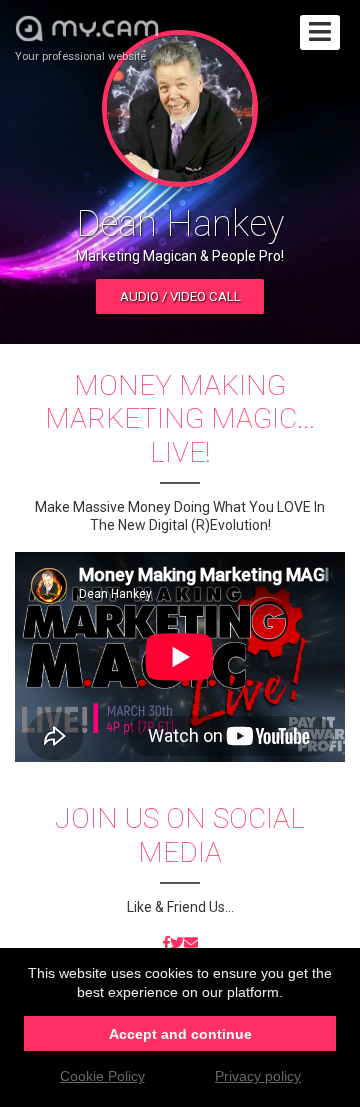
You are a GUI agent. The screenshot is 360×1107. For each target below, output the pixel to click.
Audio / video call (180, 296)
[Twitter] (177, 944)
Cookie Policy (102, 1076)
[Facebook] (166, 944)
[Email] (191, 944)
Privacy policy (258, 1076)
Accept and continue (180, 1034)
